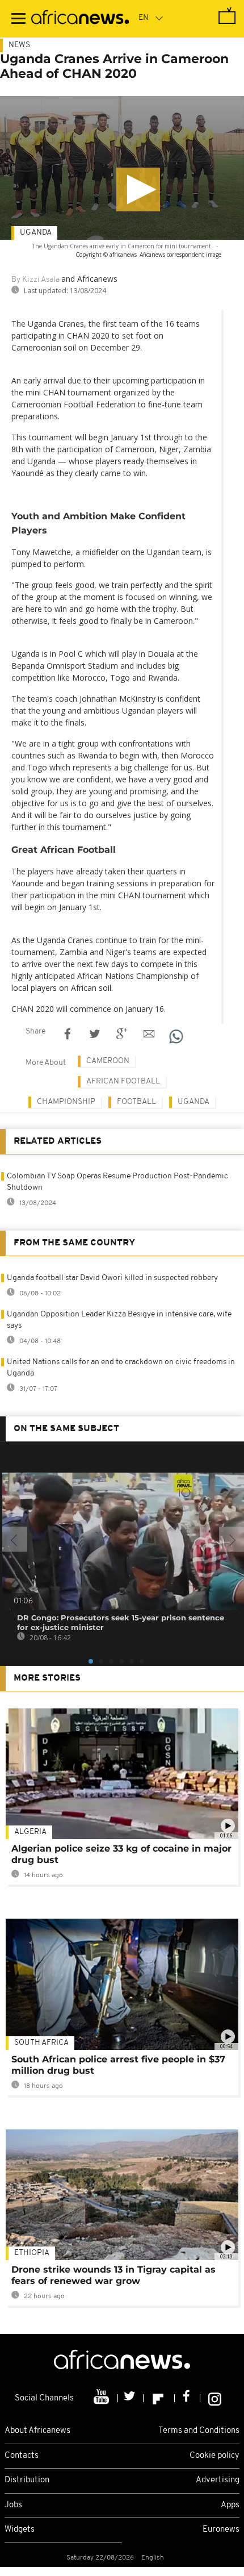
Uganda (36, 233)
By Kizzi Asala (35, 280)
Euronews (221, 2530)
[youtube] (102, 2398)
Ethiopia (32, 2253)
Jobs (13, 2505)
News (19, 45)
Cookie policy (214, 2456)
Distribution (27, 2480)
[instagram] (215, 2398)
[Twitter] (131, 2398)
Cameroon (108, 1061)
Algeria (30, 1832)
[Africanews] (80, 19)
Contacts (22, 2456)
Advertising (218, 2480)
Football (136, 1102)
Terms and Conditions (199, 2431)
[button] (138, 189)
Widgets (20, 2530)
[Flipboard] (159, 2398)
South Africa (41, 2043)
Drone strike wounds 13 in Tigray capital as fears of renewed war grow (113, 2275)
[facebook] (188, 2398)
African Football (123, 1081)
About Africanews (37, 2431)
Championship (66, 1102)
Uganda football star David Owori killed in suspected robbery (112, 1278)
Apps (230, 2505)
